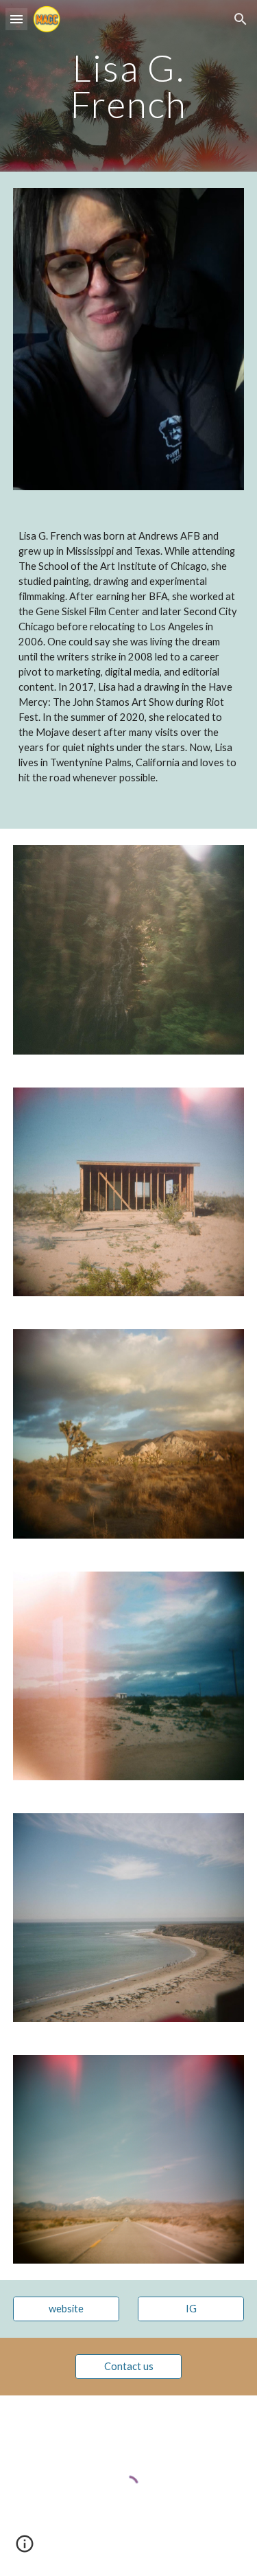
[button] (16, 19)
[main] (129, 86)
